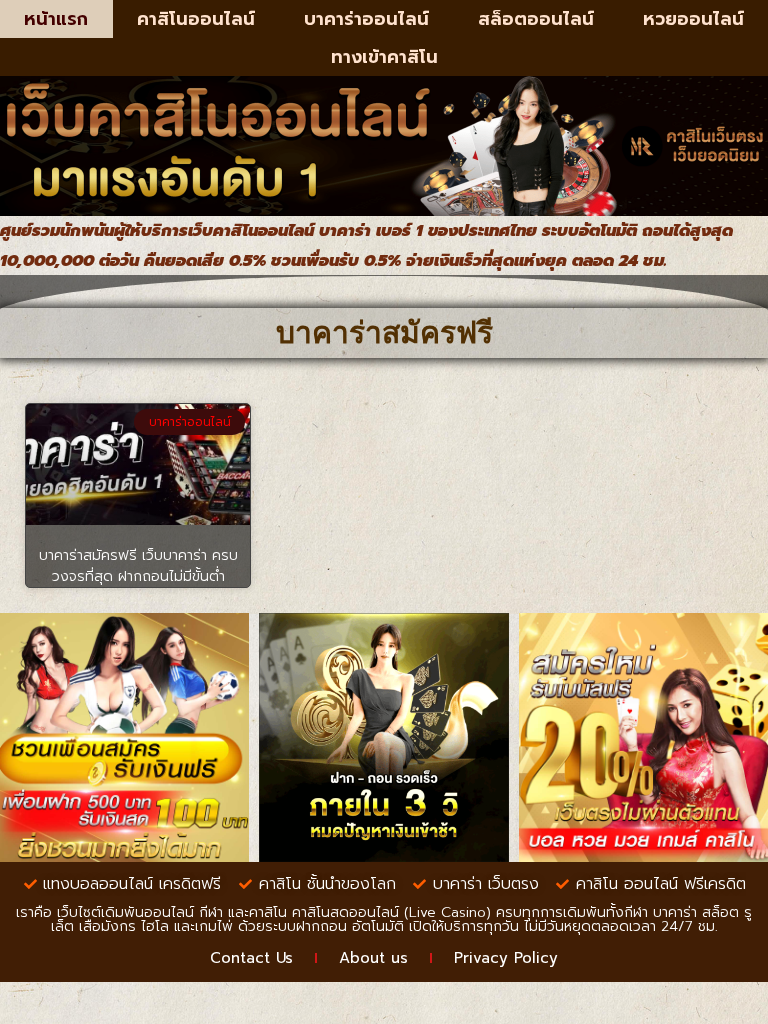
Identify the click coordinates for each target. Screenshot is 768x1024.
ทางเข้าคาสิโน (384, 57)
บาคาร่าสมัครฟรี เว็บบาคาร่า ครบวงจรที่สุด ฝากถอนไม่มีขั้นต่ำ (138, 566)
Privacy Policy (506, 958)
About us (373, 958)
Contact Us (251, 958)
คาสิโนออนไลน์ (196, 19)
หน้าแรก (56, 19)
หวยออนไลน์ (693, 19)
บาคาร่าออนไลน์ (366, 19)
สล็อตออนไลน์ (536, 19)
